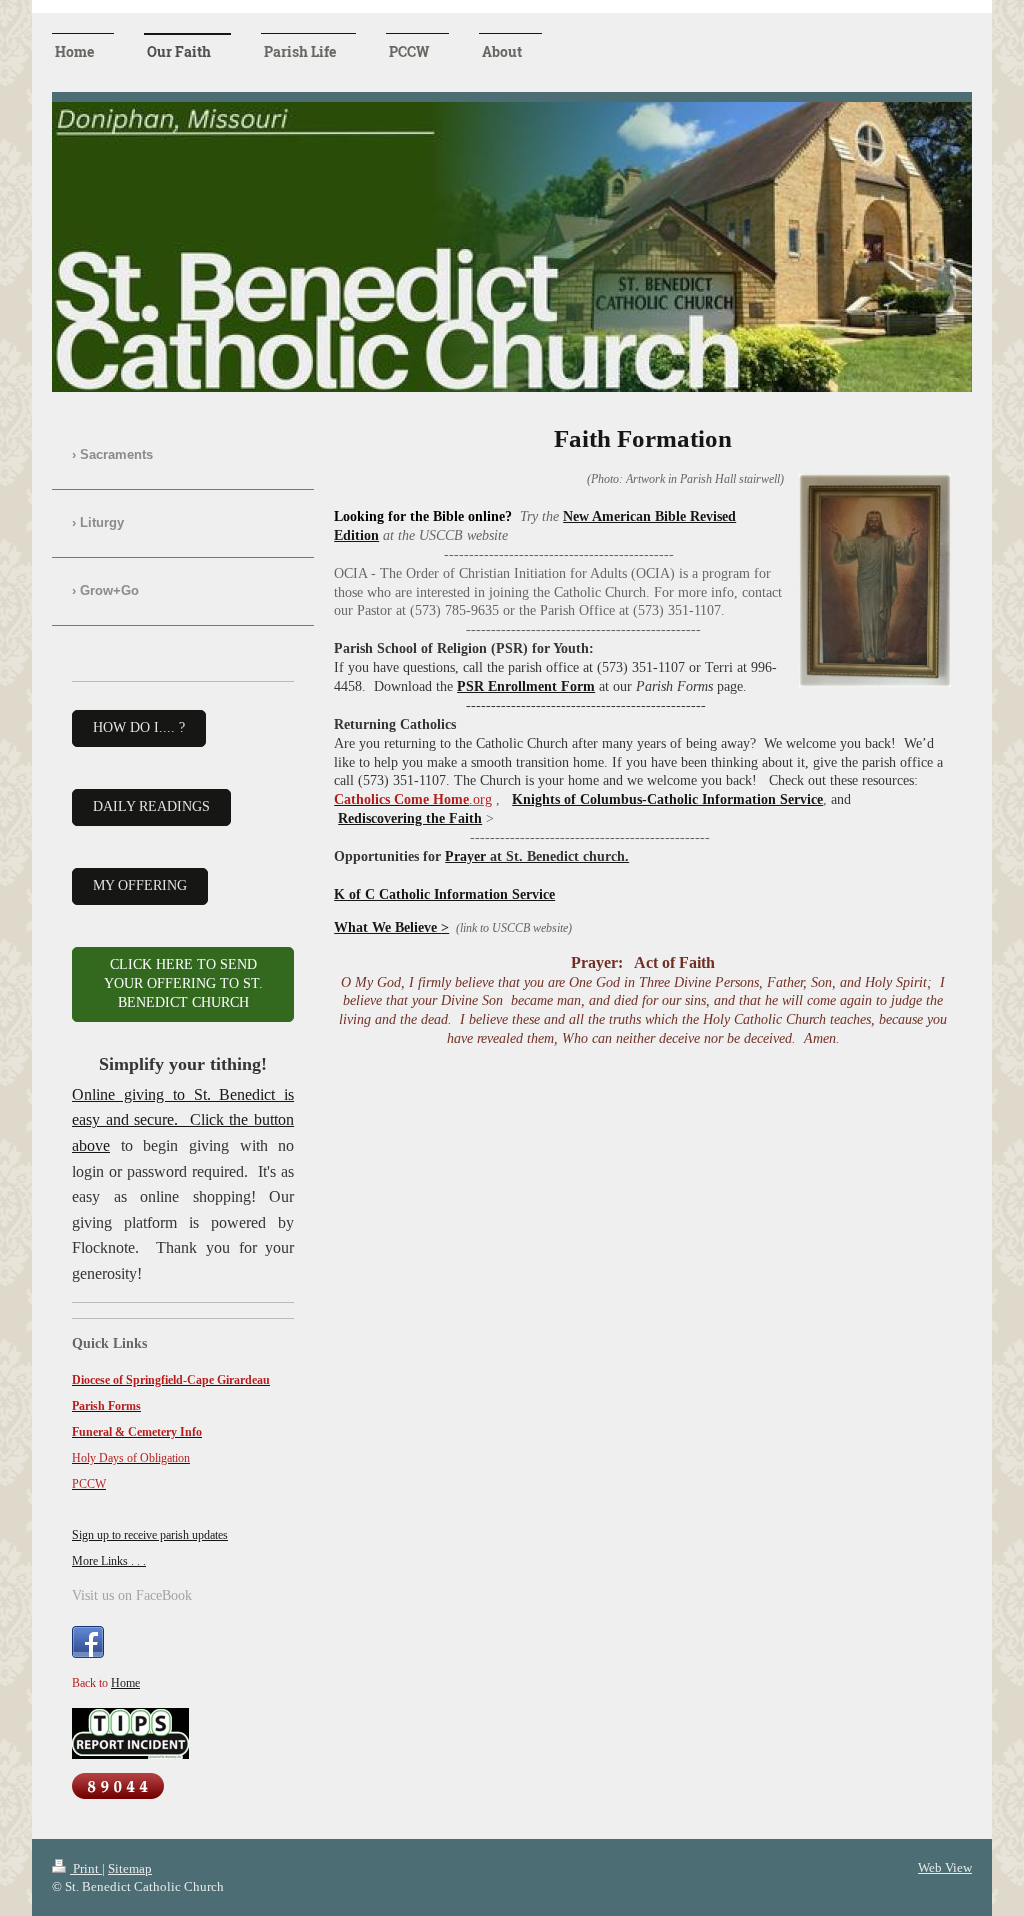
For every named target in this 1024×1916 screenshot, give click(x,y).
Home (125, 1683)
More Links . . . (109, 1561)
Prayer (537, 856)
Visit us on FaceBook (132, 1595)
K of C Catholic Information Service (444, 894)
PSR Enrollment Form (526, 686)
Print (86, 1868)
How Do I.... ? (139, 727)
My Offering (140, 885)
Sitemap (130, 1868)
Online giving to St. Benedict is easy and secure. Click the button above (183, 1120)
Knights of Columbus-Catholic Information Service (667, 799)
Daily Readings (151, 806)
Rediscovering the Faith (410, 818)
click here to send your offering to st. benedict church (183, 983)
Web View (945, 1867)
